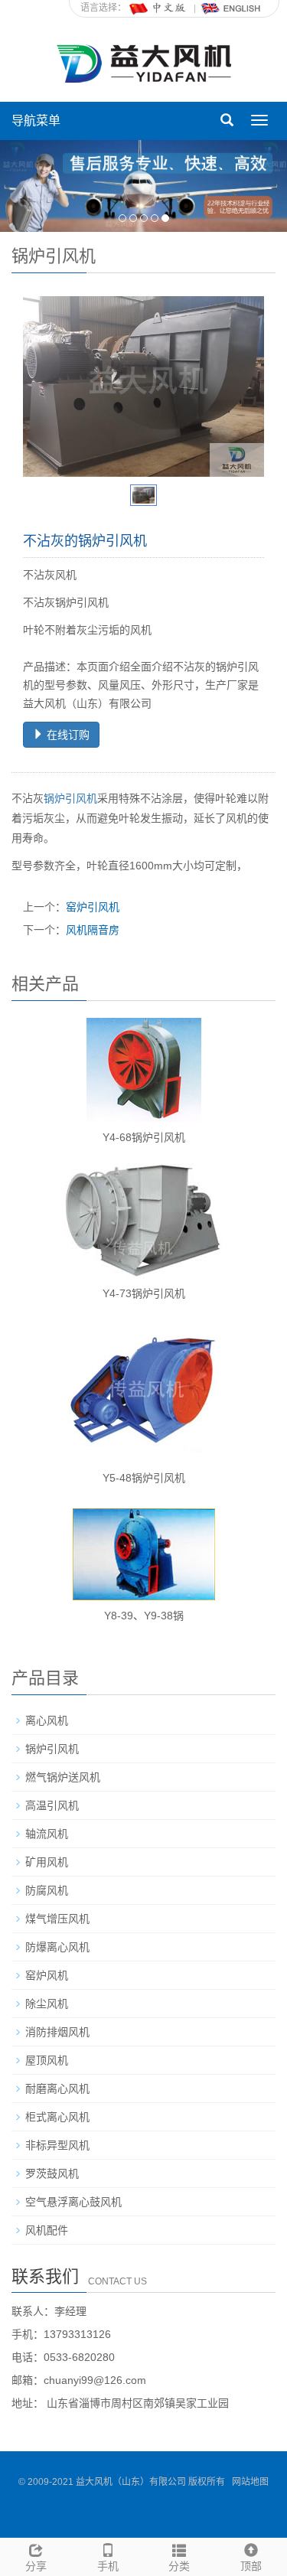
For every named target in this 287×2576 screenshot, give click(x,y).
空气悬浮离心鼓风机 (73, 2202)
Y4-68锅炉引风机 (144, 1137)
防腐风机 (47, 1890)
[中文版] (158, 8)
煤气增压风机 (57, 1919)
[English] (231, 8)
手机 (108, 2566)
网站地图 (250, 2482)
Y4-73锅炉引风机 (144, 1293)
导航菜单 (36, 121)
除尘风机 (47, 2004)
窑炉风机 (47, 1975)
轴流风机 (47, 1834)
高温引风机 (52, 1805)
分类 (179, 2566)
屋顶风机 (47, 2060)
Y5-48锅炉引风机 (144, 1478)
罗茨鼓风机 (52, 2173)
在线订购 (67, 735)
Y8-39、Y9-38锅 (144, 1616)
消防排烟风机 (57, 2032)
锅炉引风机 (70, 798)
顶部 (251, 2566)
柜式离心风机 (57, 2117)
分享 (36, 2566)
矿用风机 (47, 1862)
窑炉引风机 (93, 907)
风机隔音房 (93, 930)
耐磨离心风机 (57, 2089)
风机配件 (47, 2230)
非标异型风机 (57, 2145)
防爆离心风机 (57, 1947)
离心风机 (47, 1720)
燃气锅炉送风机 (63, 1777)
